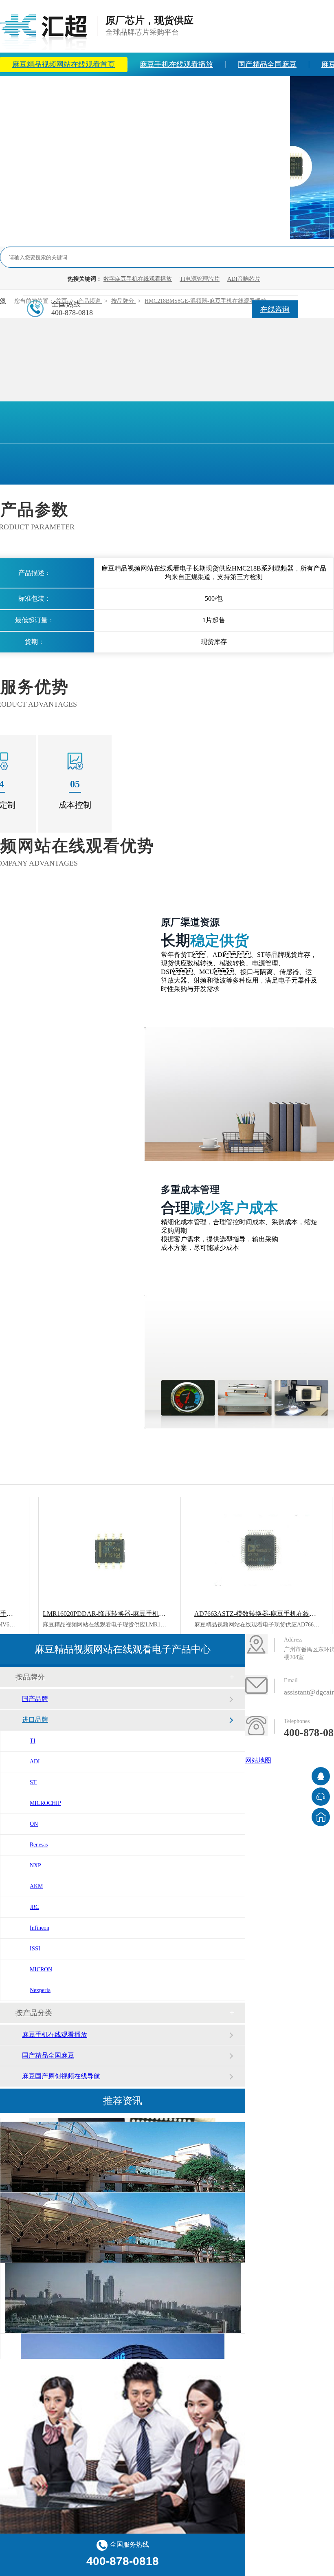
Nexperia (40, 1990)
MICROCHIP (45, 1803)
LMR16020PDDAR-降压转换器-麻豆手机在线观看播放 (120, 1614)
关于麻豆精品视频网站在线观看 (172, 88)
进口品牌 (35, 1720)
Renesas (39, 1845)
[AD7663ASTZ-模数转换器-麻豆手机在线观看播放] (261, 1550)
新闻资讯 (81, 88)
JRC (34, 1907)
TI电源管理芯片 (200, 279)
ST (33, 1782)
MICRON (41, 1969)
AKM (36, 1886)
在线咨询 (275, 309)
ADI (35, 1762)
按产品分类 (34, 2013)
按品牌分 (30, 1677)
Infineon (40, 1928)
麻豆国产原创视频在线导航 (61, 2076)
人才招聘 (263, 88)
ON (34, 1824)
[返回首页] (321, 1817)
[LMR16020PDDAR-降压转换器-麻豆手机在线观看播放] (110, 1550)
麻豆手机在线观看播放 (176, 64)
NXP (35, 1865)
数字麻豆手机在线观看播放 (138, 279)
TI (33, 1741)
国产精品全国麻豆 (267, 64)
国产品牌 (35, 1699)
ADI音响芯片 (244, 279)
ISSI (35, 1949)
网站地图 (258, 1760)
